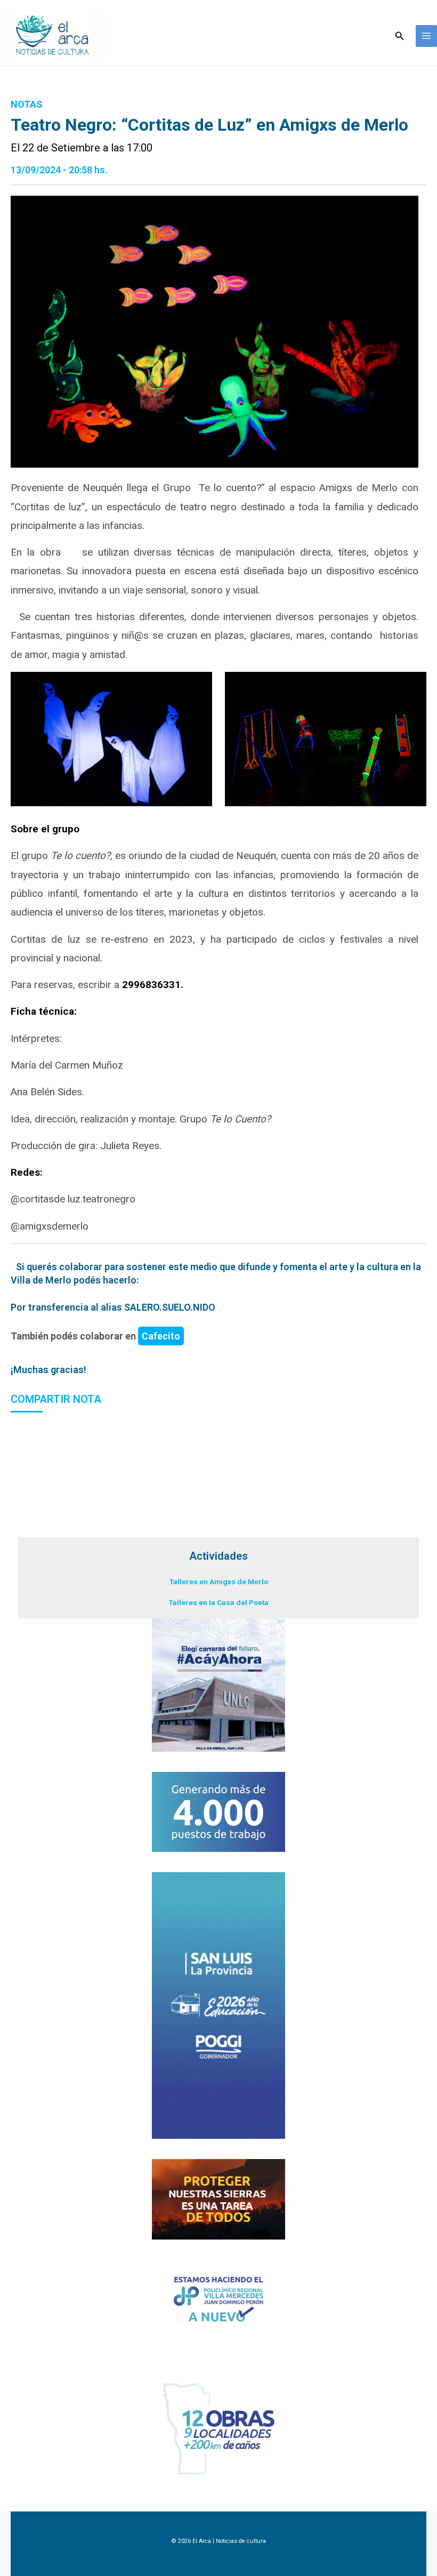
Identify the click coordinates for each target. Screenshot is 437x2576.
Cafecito (161, 1336)
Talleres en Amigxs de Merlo (219, 1582)
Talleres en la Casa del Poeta (219, 1602)
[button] (400, 36)
